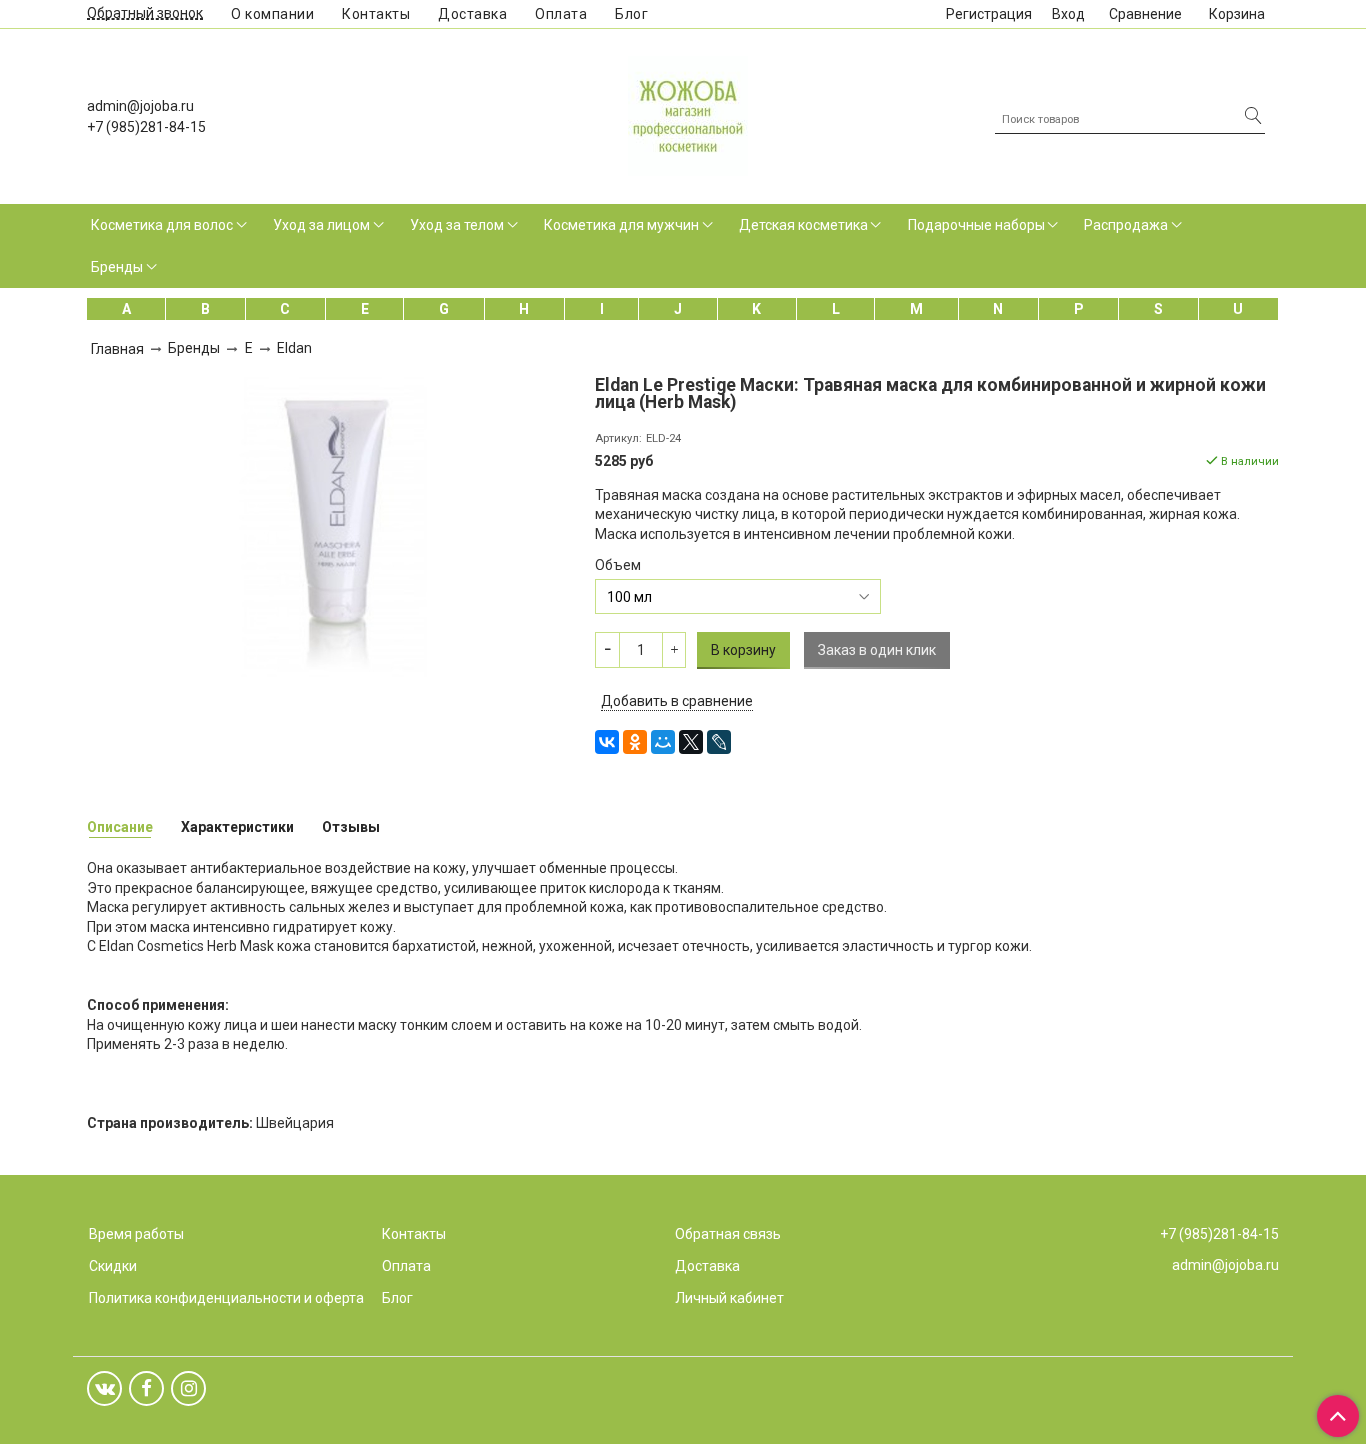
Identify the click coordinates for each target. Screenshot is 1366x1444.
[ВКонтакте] (607, 742)
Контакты (376, 14)
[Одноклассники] (635, 742)
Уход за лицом (321, 225)
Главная (117, 349)
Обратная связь (728, 1234)
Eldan (294, 348)
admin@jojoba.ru (140, 106)
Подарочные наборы (976, 225)
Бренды (117, 267)
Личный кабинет (729, 1298)
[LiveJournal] (719, 742)
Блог (631, 14)
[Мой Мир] (663, 742)
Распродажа (1126, 225)
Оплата (561, 14)
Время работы (136, 1234)
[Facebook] (146, 1388)
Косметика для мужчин (621, 225)
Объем (618, 565)
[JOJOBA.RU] (688, 113)
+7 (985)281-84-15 (146, 127)
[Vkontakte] (104, 1388)
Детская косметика (803, 225)
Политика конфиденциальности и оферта (226, 1298)
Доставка (472, 14)
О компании (272, 14)
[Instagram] (188, 1388)
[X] (691, 742)
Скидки (113, 1266)
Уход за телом (457, 225)
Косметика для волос (162, 225)
